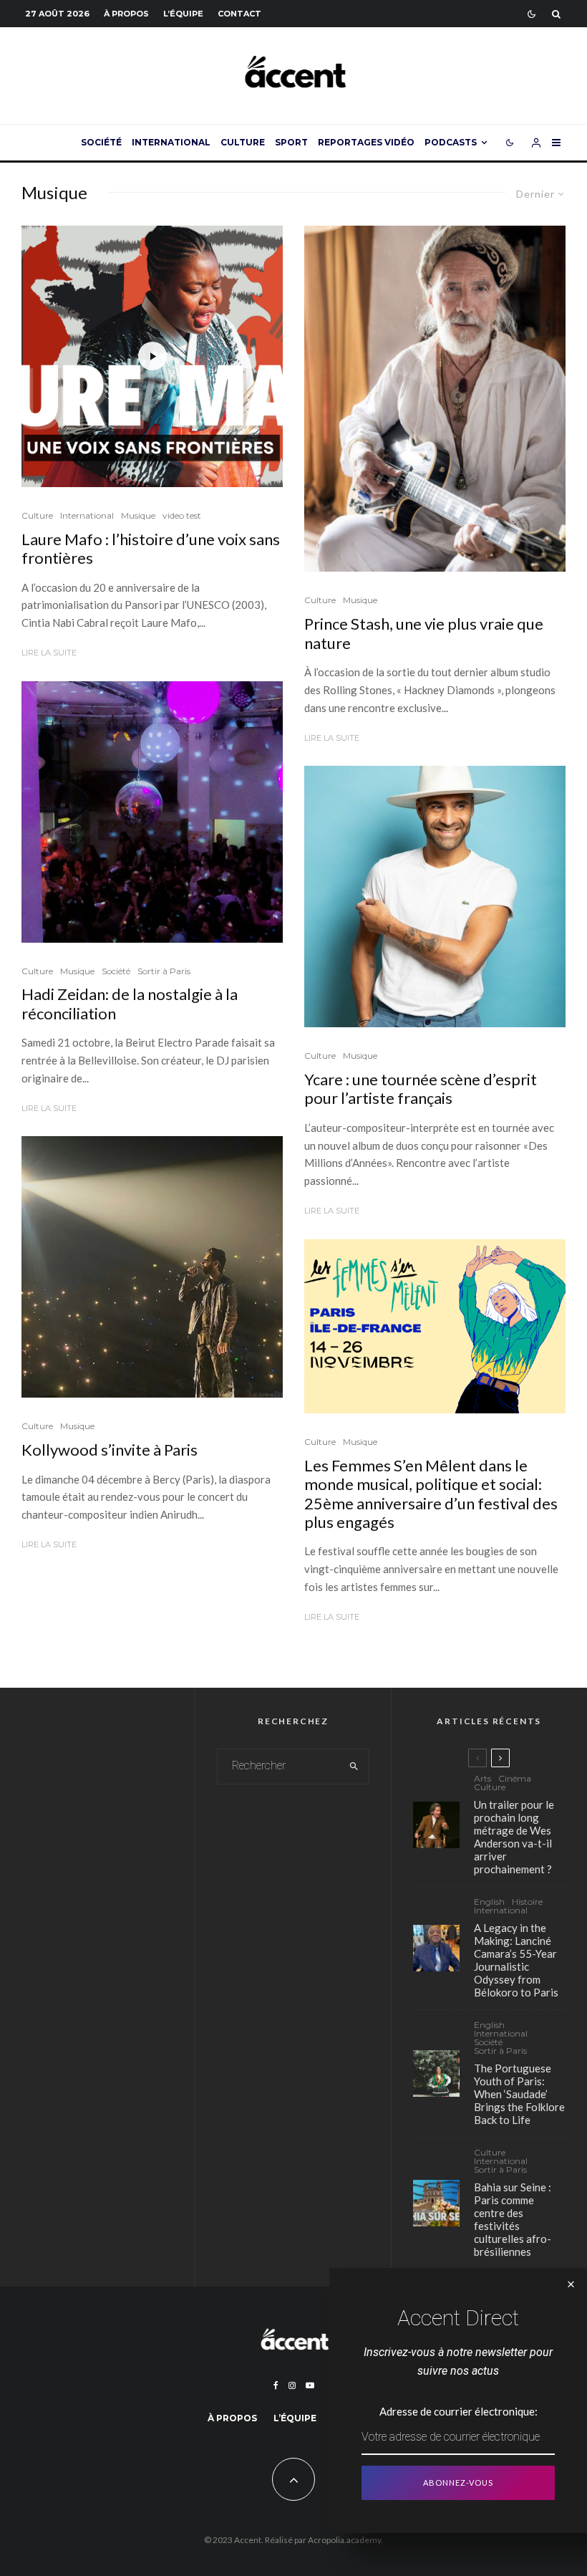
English (489, 1902)
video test (182, 515)
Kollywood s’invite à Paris (110, 1450)
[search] (354, 1767)
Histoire (527, 1902)
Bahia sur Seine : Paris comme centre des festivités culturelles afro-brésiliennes (513, 2219)
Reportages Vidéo (366, 142)
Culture (243, 142)
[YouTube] (310, 2385)
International (171, 142)
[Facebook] (276, 2385)
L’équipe (183, 14)
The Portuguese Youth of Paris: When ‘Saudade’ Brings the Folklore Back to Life (519, 2094)
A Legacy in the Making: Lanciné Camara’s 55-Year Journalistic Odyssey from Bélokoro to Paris (516, 1960)
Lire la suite (49, 653)
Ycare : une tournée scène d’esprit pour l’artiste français (421, 1089)
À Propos (126, 14)
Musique (138, 515)
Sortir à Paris (164, 971)
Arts (482, 1779)
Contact (239, 14)
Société (101, 142)
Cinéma (515, 1779)
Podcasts (451, 142)
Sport (291, 142)
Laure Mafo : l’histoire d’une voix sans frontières (151, 549)
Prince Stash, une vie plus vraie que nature (424, 633)
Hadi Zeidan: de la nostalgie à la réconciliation (130, 1004)
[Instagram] (292, 2385)
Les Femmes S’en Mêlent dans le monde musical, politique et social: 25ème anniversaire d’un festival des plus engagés (431, 1494)
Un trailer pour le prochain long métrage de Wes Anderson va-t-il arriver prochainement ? (514, 1837)
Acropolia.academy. (345, 2540)
